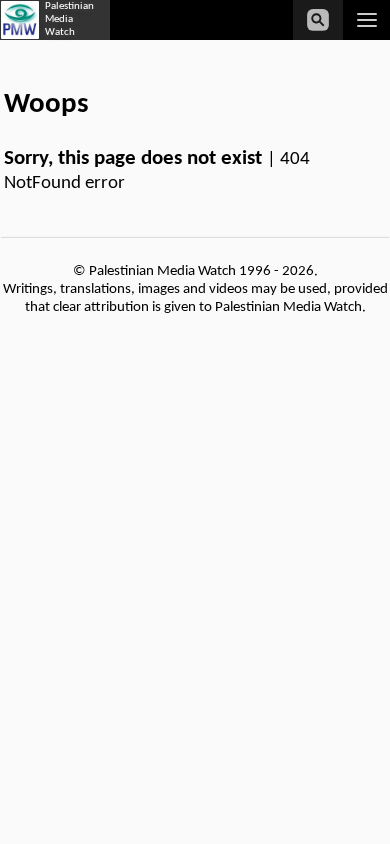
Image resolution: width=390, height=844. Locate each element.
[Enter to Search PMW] (318, 20)
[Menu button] (366, 20)
